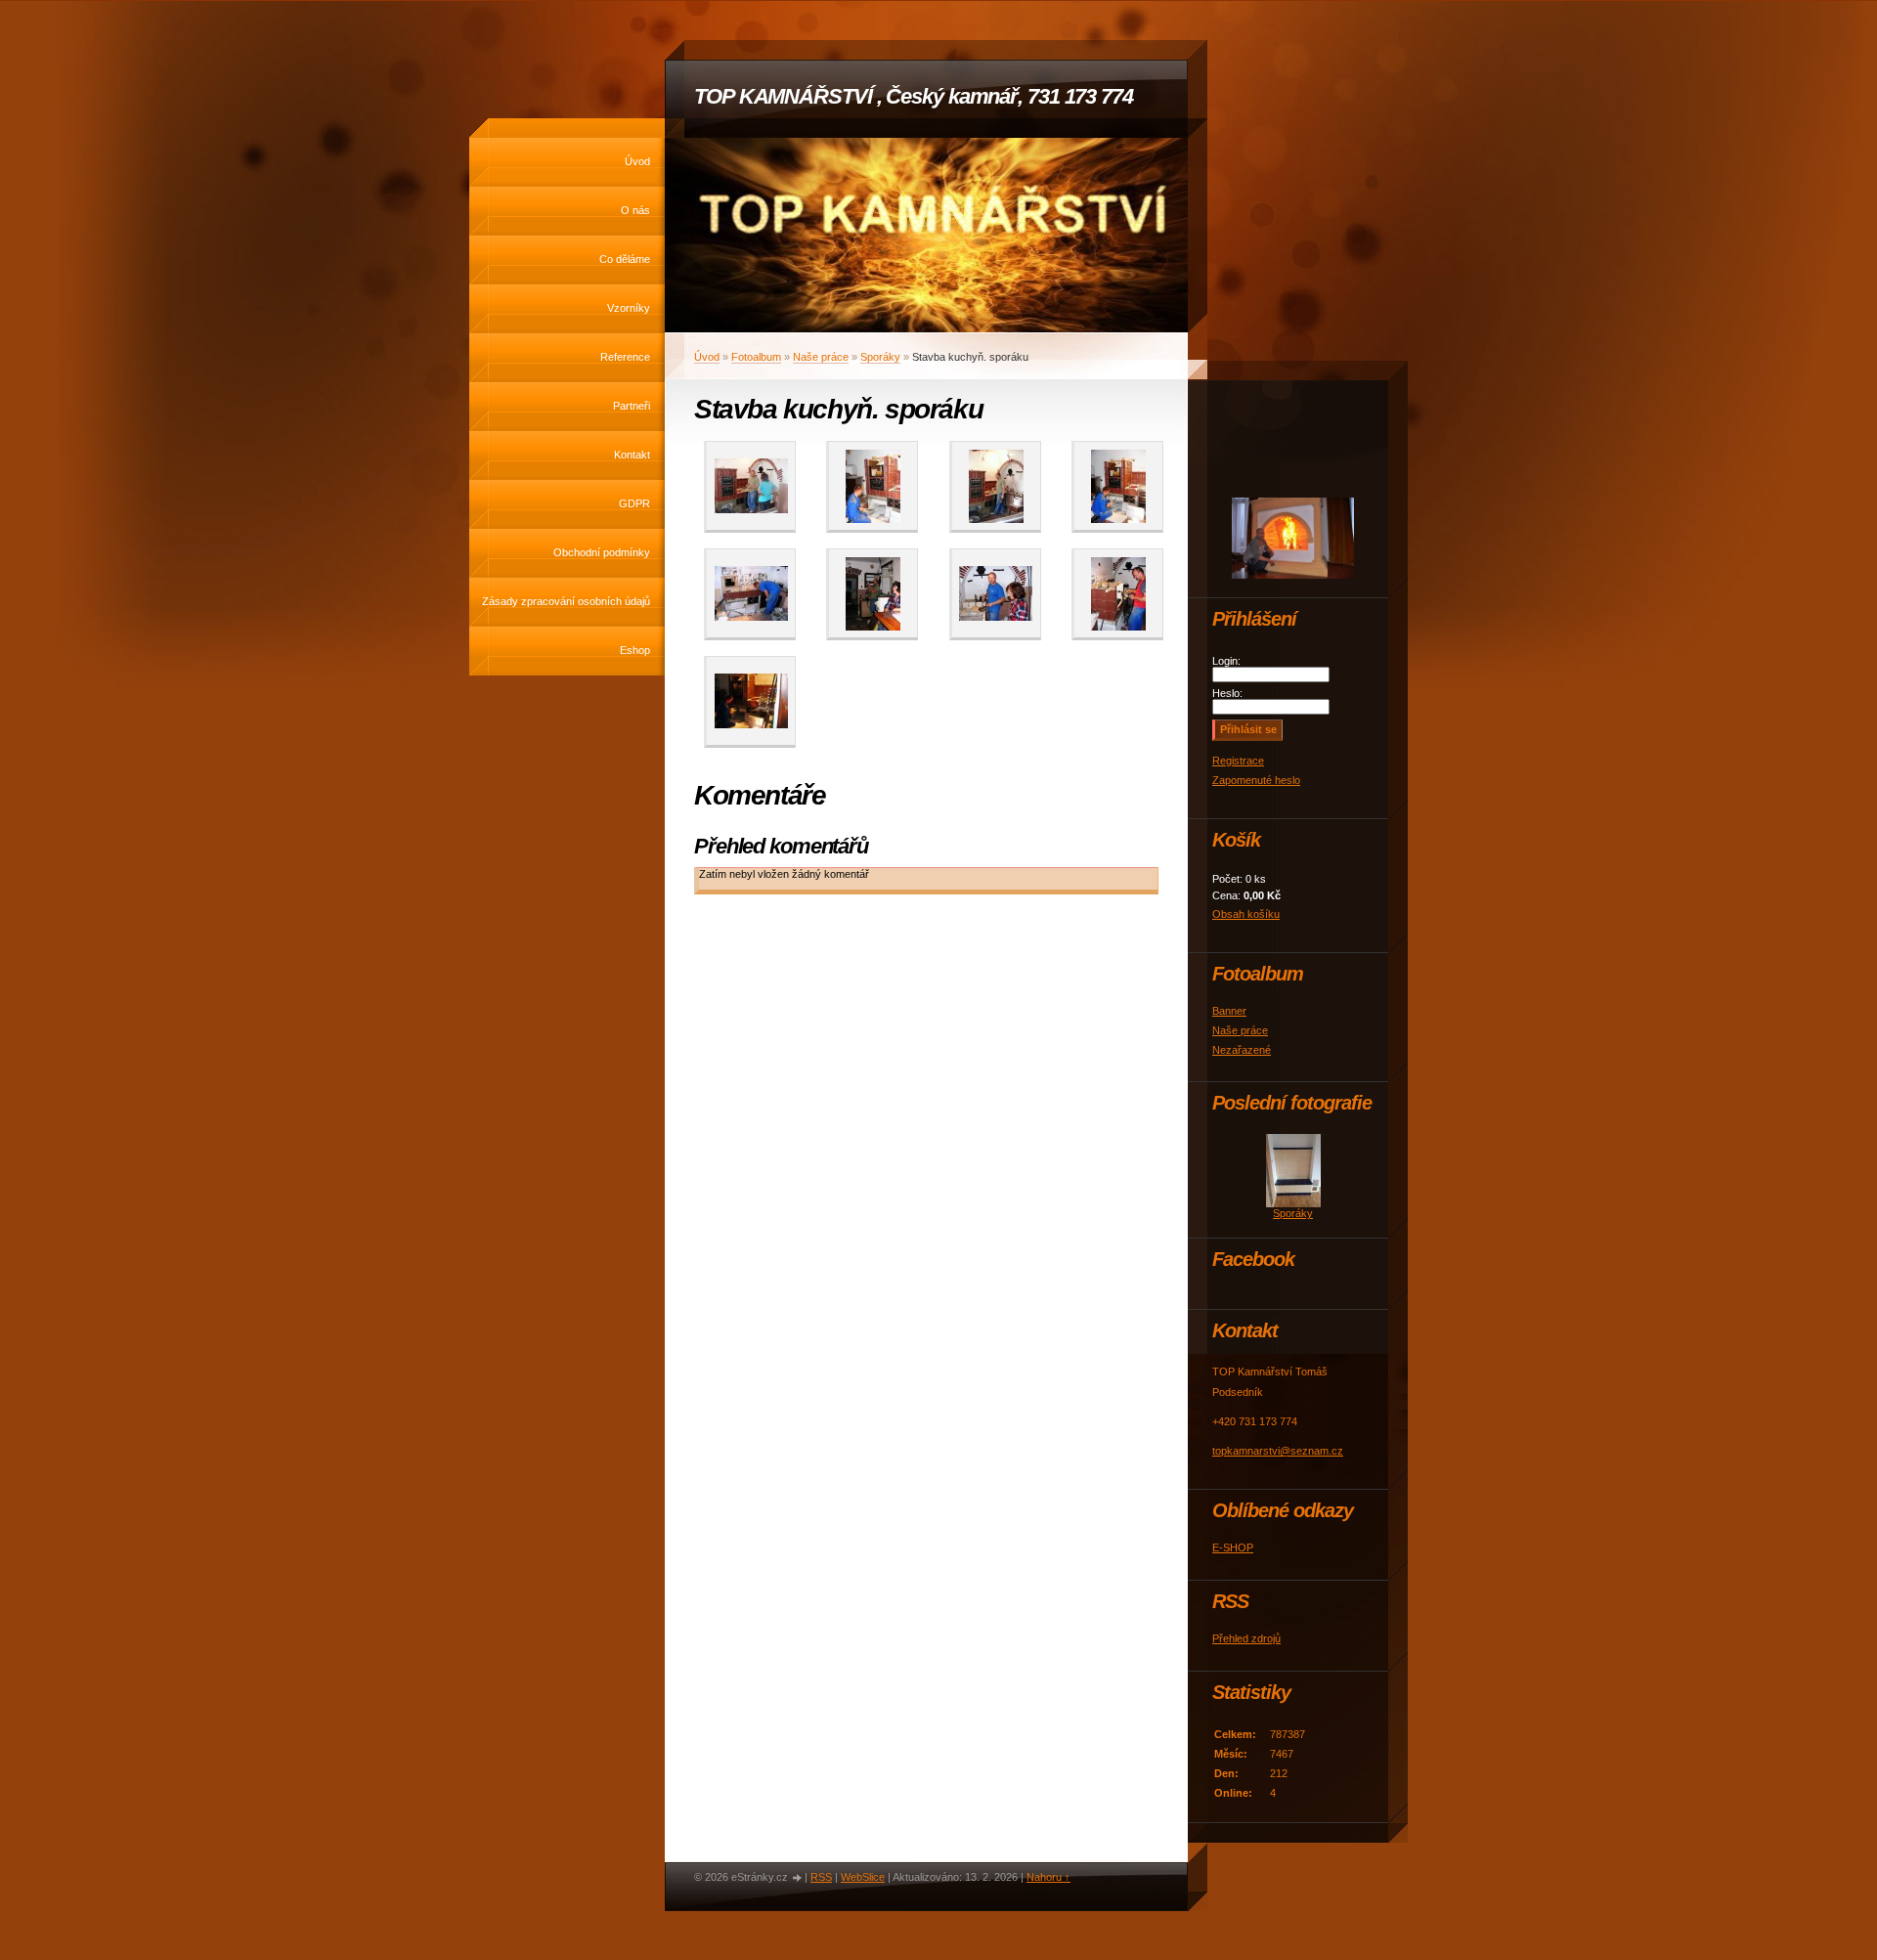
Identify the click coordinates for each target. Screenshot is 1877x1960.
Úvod (637, 161)
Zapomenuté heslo (1256, 780)
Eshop (635, 650)
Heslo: (1227, 693)
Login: (1226, 661)
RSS (821, 1877)
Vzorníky (629, 308)
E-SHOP (1233, 1547)
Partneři (632, 406)
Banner (1229, 1011)
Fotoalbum (756, 357)
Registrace (1238, 761)
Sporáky (880, 357)
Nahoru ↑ (1048, 1877)
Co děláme (625, 259)
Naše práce (821, 357)
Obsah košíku (1246, 914)
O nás (635, 210)
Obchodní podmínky (602, 552)
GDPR (634, 503)
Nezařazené (1242, 1050)
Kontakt (632, 455)
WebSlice (863, 1877)
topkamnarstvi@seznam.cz (1278, 1451)
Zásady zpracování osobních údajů (566, 601)
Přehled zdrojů (1246, 1638)
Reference (625, 357)
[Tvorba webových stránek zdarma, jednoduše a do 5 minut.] (798, 1878)
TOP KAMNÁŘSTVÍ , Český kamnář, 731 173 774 (914, 96)
